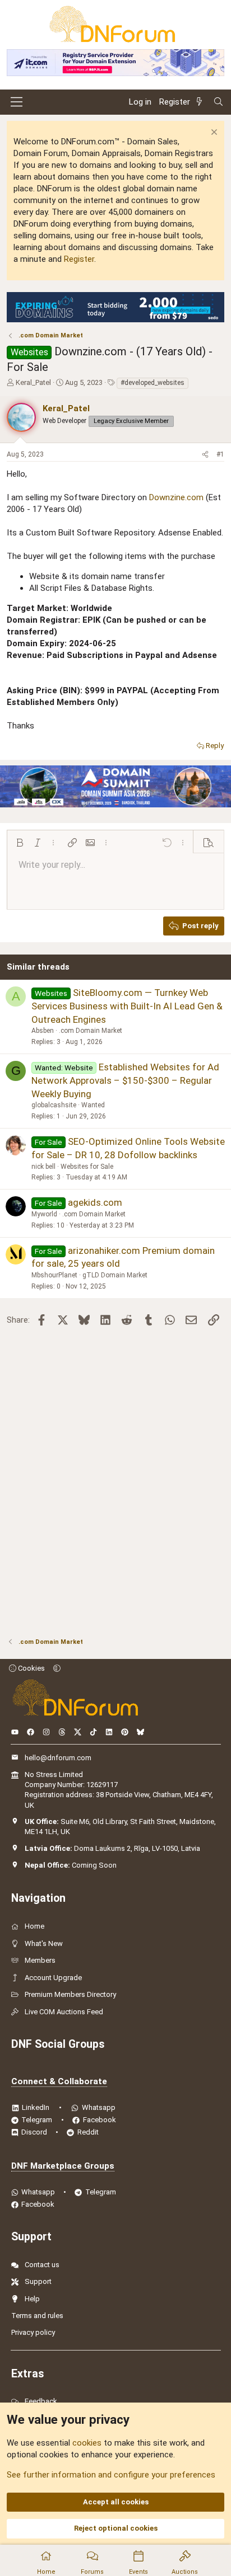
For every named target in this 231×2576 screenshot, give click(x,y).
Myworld (44, 1214)
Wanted (93, 1105)
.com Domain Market (91, 1031)
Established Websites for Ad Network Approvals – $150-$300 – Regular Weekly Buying (125, 1080)
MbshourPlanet (54, 1275)
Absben (43, 1031)
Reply (215, 746)
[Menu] (17, 102)
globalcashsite (54, 1105)
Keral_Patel (33, 382)
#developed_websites (153, 383)
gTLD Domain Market (115, 1275)
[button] (20, 843)
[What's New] (201, 102)
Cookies (31, 1668)
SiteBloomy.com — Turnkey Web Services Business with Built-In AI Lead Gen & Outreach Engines (127, 1006)
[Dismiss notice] (213, 133)
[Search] (218, 102)
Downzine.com (176, 497)
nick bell (43, 1167)
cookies (87, 2443)
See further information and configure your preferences (111, 2475)
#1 (220, 454)
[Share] (205, 455)
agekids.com (95, 1202)
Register (79, 259)
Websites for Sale (87, 1167)
